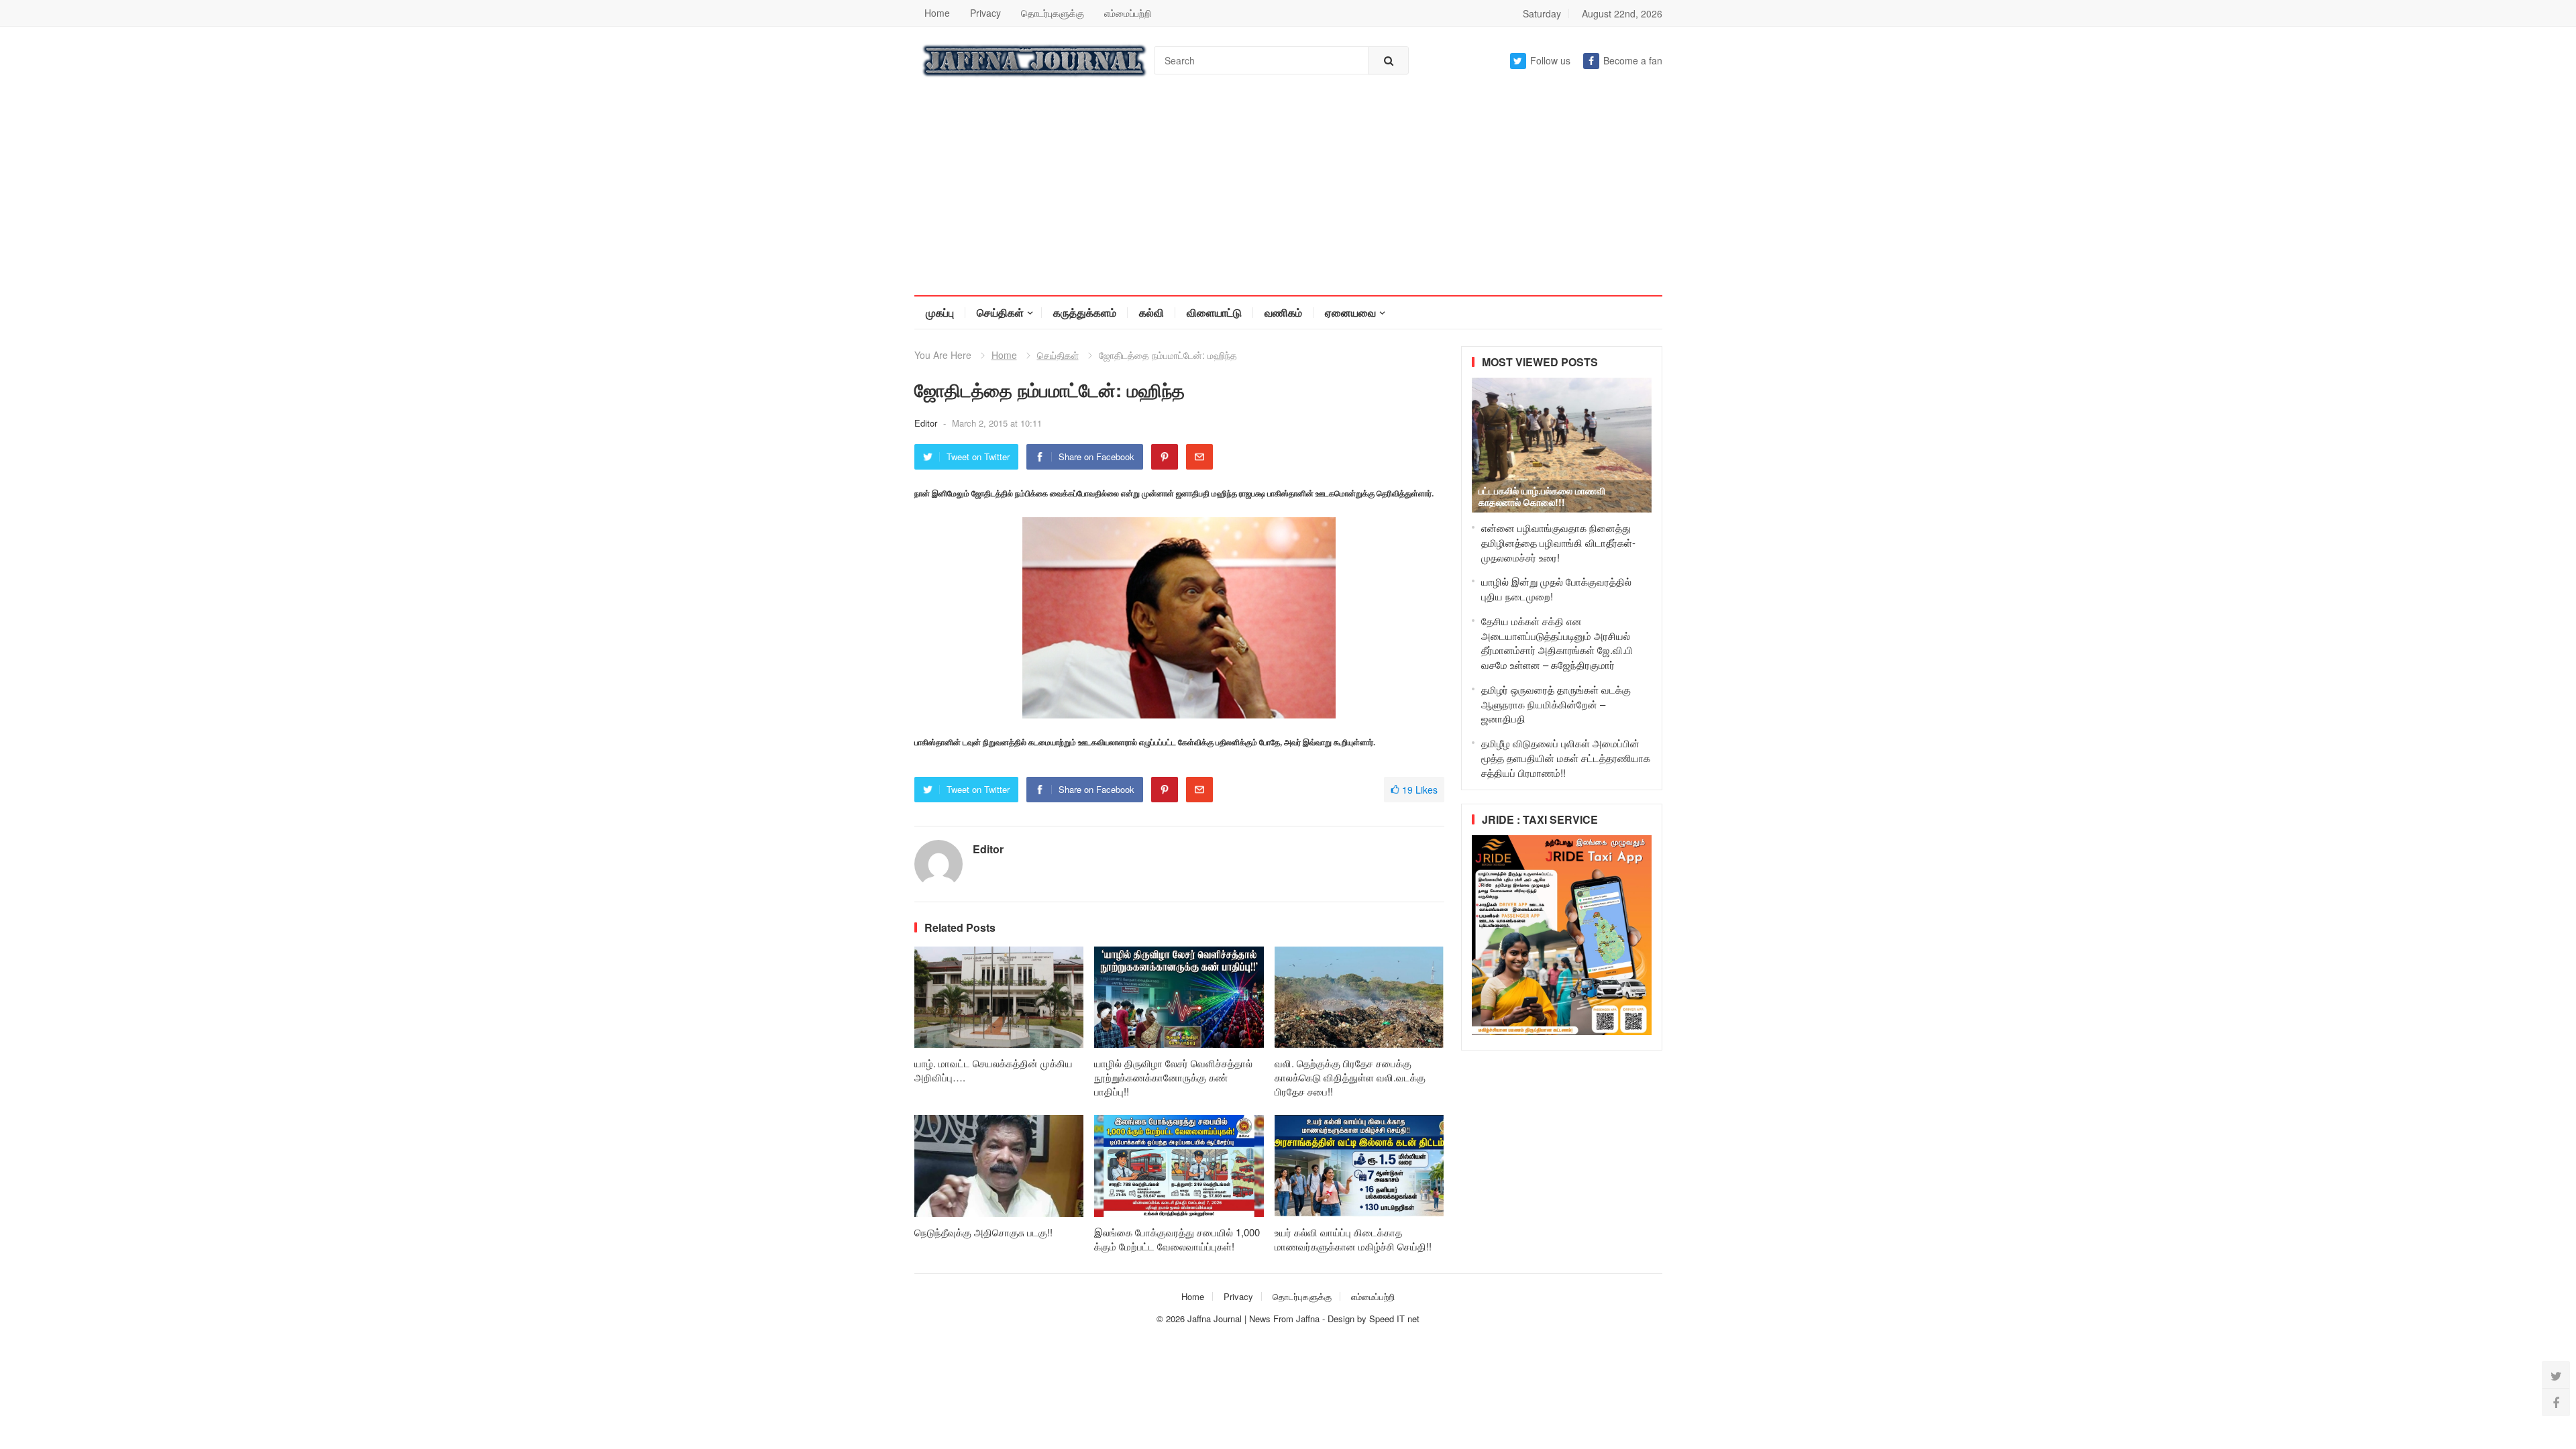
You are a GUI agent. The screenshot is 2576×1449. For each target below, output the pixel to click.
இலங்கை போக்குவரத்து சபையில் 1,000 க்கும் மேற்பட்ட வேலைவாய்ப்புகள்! (1177, 1239)
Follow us (1550, 60)
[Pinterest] (1165, 457)
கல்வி (1151, 312)
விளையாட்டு (1214, 312)
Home (937, 13)
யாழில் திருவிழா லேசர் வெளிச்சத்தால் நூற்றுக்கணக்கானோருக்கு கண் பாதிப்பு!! (1173, 1077)
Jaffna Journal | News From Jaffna (1253, 1319)
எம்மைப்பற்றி (1128, 13)
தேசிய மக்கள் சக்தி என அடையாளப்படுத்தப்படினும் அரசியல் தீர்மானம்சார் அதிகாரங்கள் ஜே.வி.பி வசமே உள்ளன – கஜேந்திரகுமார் (1557, 643)
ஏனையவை (1350, 312)
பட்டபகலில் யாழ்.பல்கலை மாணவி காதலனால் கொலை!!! (1542, 496)
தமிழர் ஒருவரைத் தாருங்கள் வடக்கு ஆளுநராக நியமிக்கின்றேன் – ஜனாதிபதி (1556, 704)
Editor (927, 423)
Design (1342, 1319)
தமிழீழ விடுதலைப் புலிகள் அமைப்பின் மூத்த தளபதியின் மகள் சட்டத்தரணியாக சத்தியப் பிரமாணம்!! (1566, 758)
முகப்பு (940, 312)
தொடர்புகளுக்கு (1053, 13)
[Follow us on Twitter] (2556, 1375)
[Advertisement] (1288, 195)
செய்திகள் (1000, 312)
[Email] (1199, 457)
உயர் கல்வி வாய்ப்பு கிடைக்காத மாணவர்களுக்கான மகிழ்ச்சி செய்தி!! (1353, 1239)
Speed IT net (1394, 1319)
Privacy (985, 13)
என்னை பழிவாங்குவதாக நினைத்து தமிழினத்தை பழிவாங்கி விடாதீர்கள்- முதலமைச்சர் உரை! (1558, 542)
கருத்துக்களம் (1085, 312)
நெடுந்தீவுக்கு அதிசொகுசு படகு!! (983, 1232)
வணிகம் (1283, 312)
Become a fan (1633, 60)
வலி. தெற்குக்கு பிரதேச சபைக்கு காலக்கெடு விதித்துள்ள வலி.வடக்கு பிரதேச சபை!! (1350, 1077)
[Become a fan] (2556, 1402)
